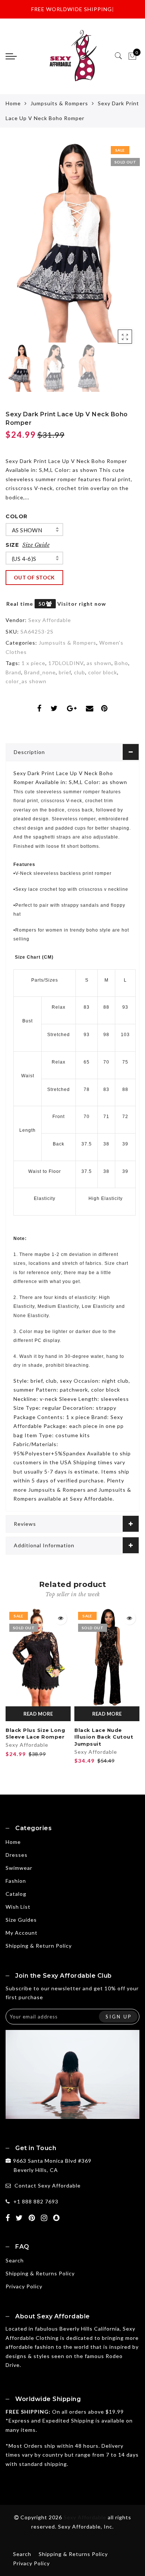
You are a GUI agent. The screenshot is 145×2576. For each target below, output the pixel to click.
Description (29, 752)
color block (103, 672)
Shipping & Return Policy (39, 1946)
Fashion (16, 1881)
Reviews (25, 1524)
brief (65, 672)
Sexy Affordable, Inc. (86, 2527)
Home (13, 103)
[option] (72, 242)
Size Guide (36, 545)
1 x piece (33, 663)
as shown (27, 530)
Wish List (18, 1907)
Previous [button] (19, 247)
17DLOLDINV (66, 663)
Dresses (17, 1855)
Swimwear (19, 1868)
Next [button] (116, 247)
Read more (38, 1714)
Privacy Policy (24, 2286)
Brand (13, 672)
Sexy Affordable (50, 620)
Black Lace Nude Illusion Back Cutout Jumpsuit (104, 1737)
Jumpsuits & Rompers (59, 103)
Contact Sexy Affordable (48, 2185)
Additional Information (44, 1545)
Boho (121, 663)
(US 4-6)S (24, 559)
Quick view (60, 1618)
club (80, 672)
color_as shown (26, 681)
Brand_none (40, 672)
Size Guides (21, 1920)
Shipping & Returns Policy (40, 2273)
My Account (22, 1933)
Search (15, 2260)
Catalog (16, 1894)
